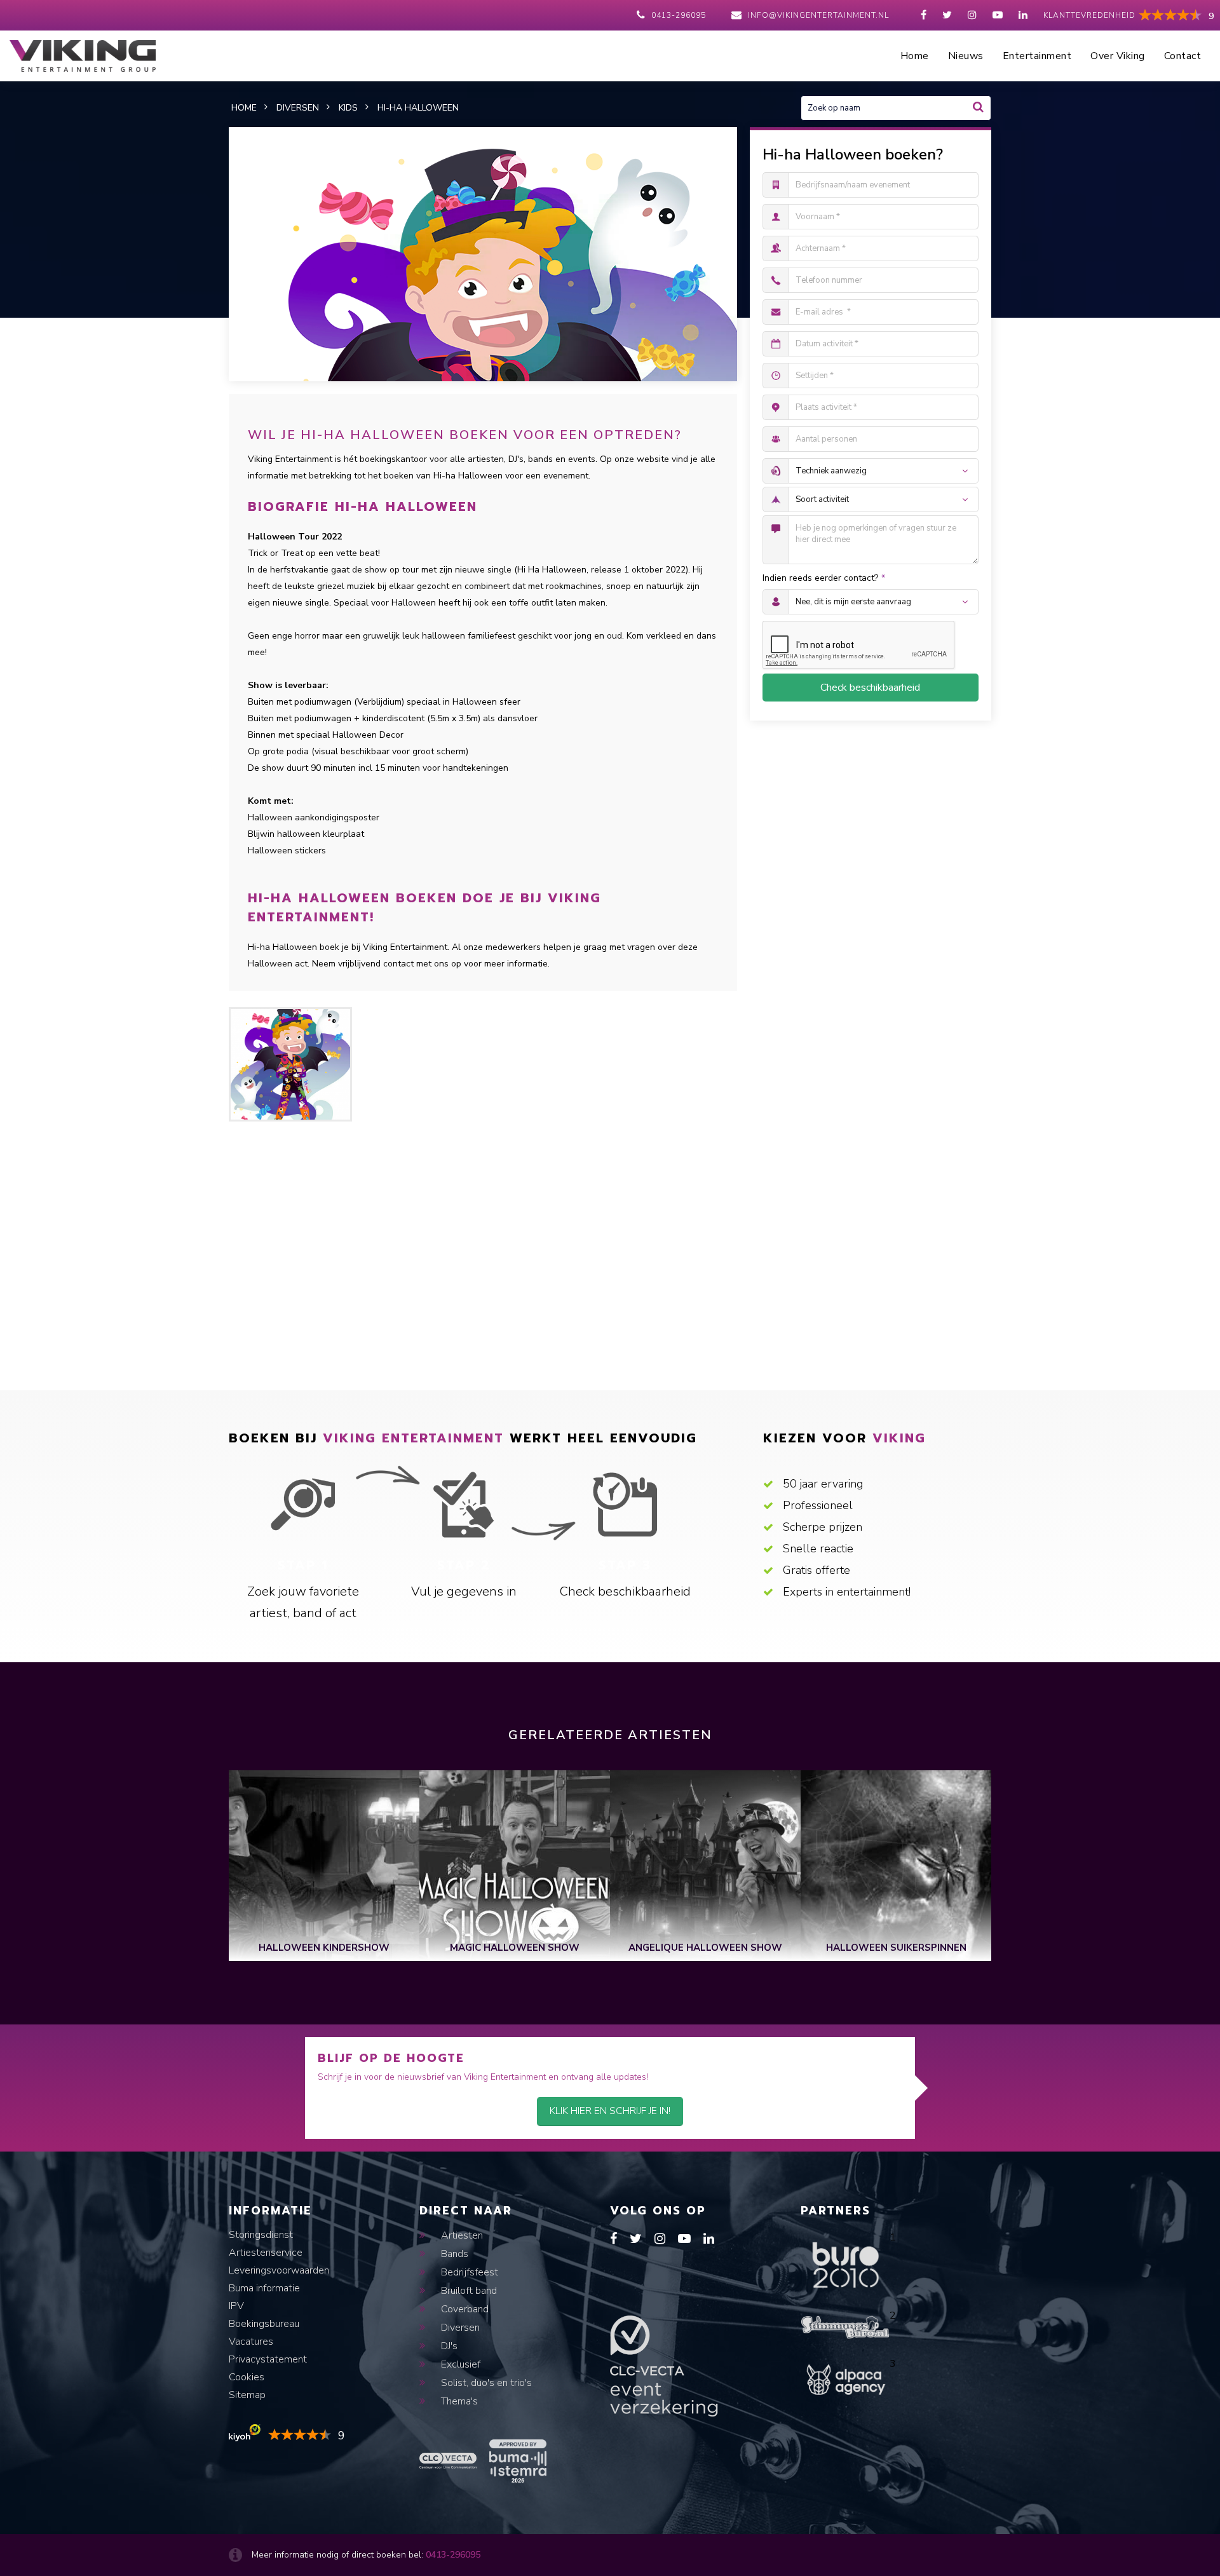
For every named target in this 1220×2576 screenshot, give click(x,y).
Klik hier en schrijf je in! (610, 2111)
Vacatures (251, 2342)
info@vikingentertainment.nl (818, 15)
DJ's (448, 2346)
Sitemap (247, 2395)
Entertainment (1037, 56)
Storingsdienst (261, 2235)
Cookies (247, 2377)
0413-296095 (679, 15)
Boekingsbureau (264, 2324)
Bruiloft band (468, 2291)
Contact (1183, 56)
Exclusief (459, 2364)
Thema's (458, 2401)
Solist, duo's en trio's (485, 2383)
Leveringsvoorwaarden (279, 2270)
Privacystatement (268, 2359)
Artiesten (461, 2235)
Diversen (459, 2328)
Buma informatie (264, 2288)
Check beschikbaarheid (870, 688)
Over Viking (1118, 56)
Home (915, 56)
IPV (236, 2306)
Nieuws (966, 56)
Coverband (464, 2309)
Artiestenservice (266, 2253)
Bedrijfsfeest (468, 2272)
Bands (453, 2254)
